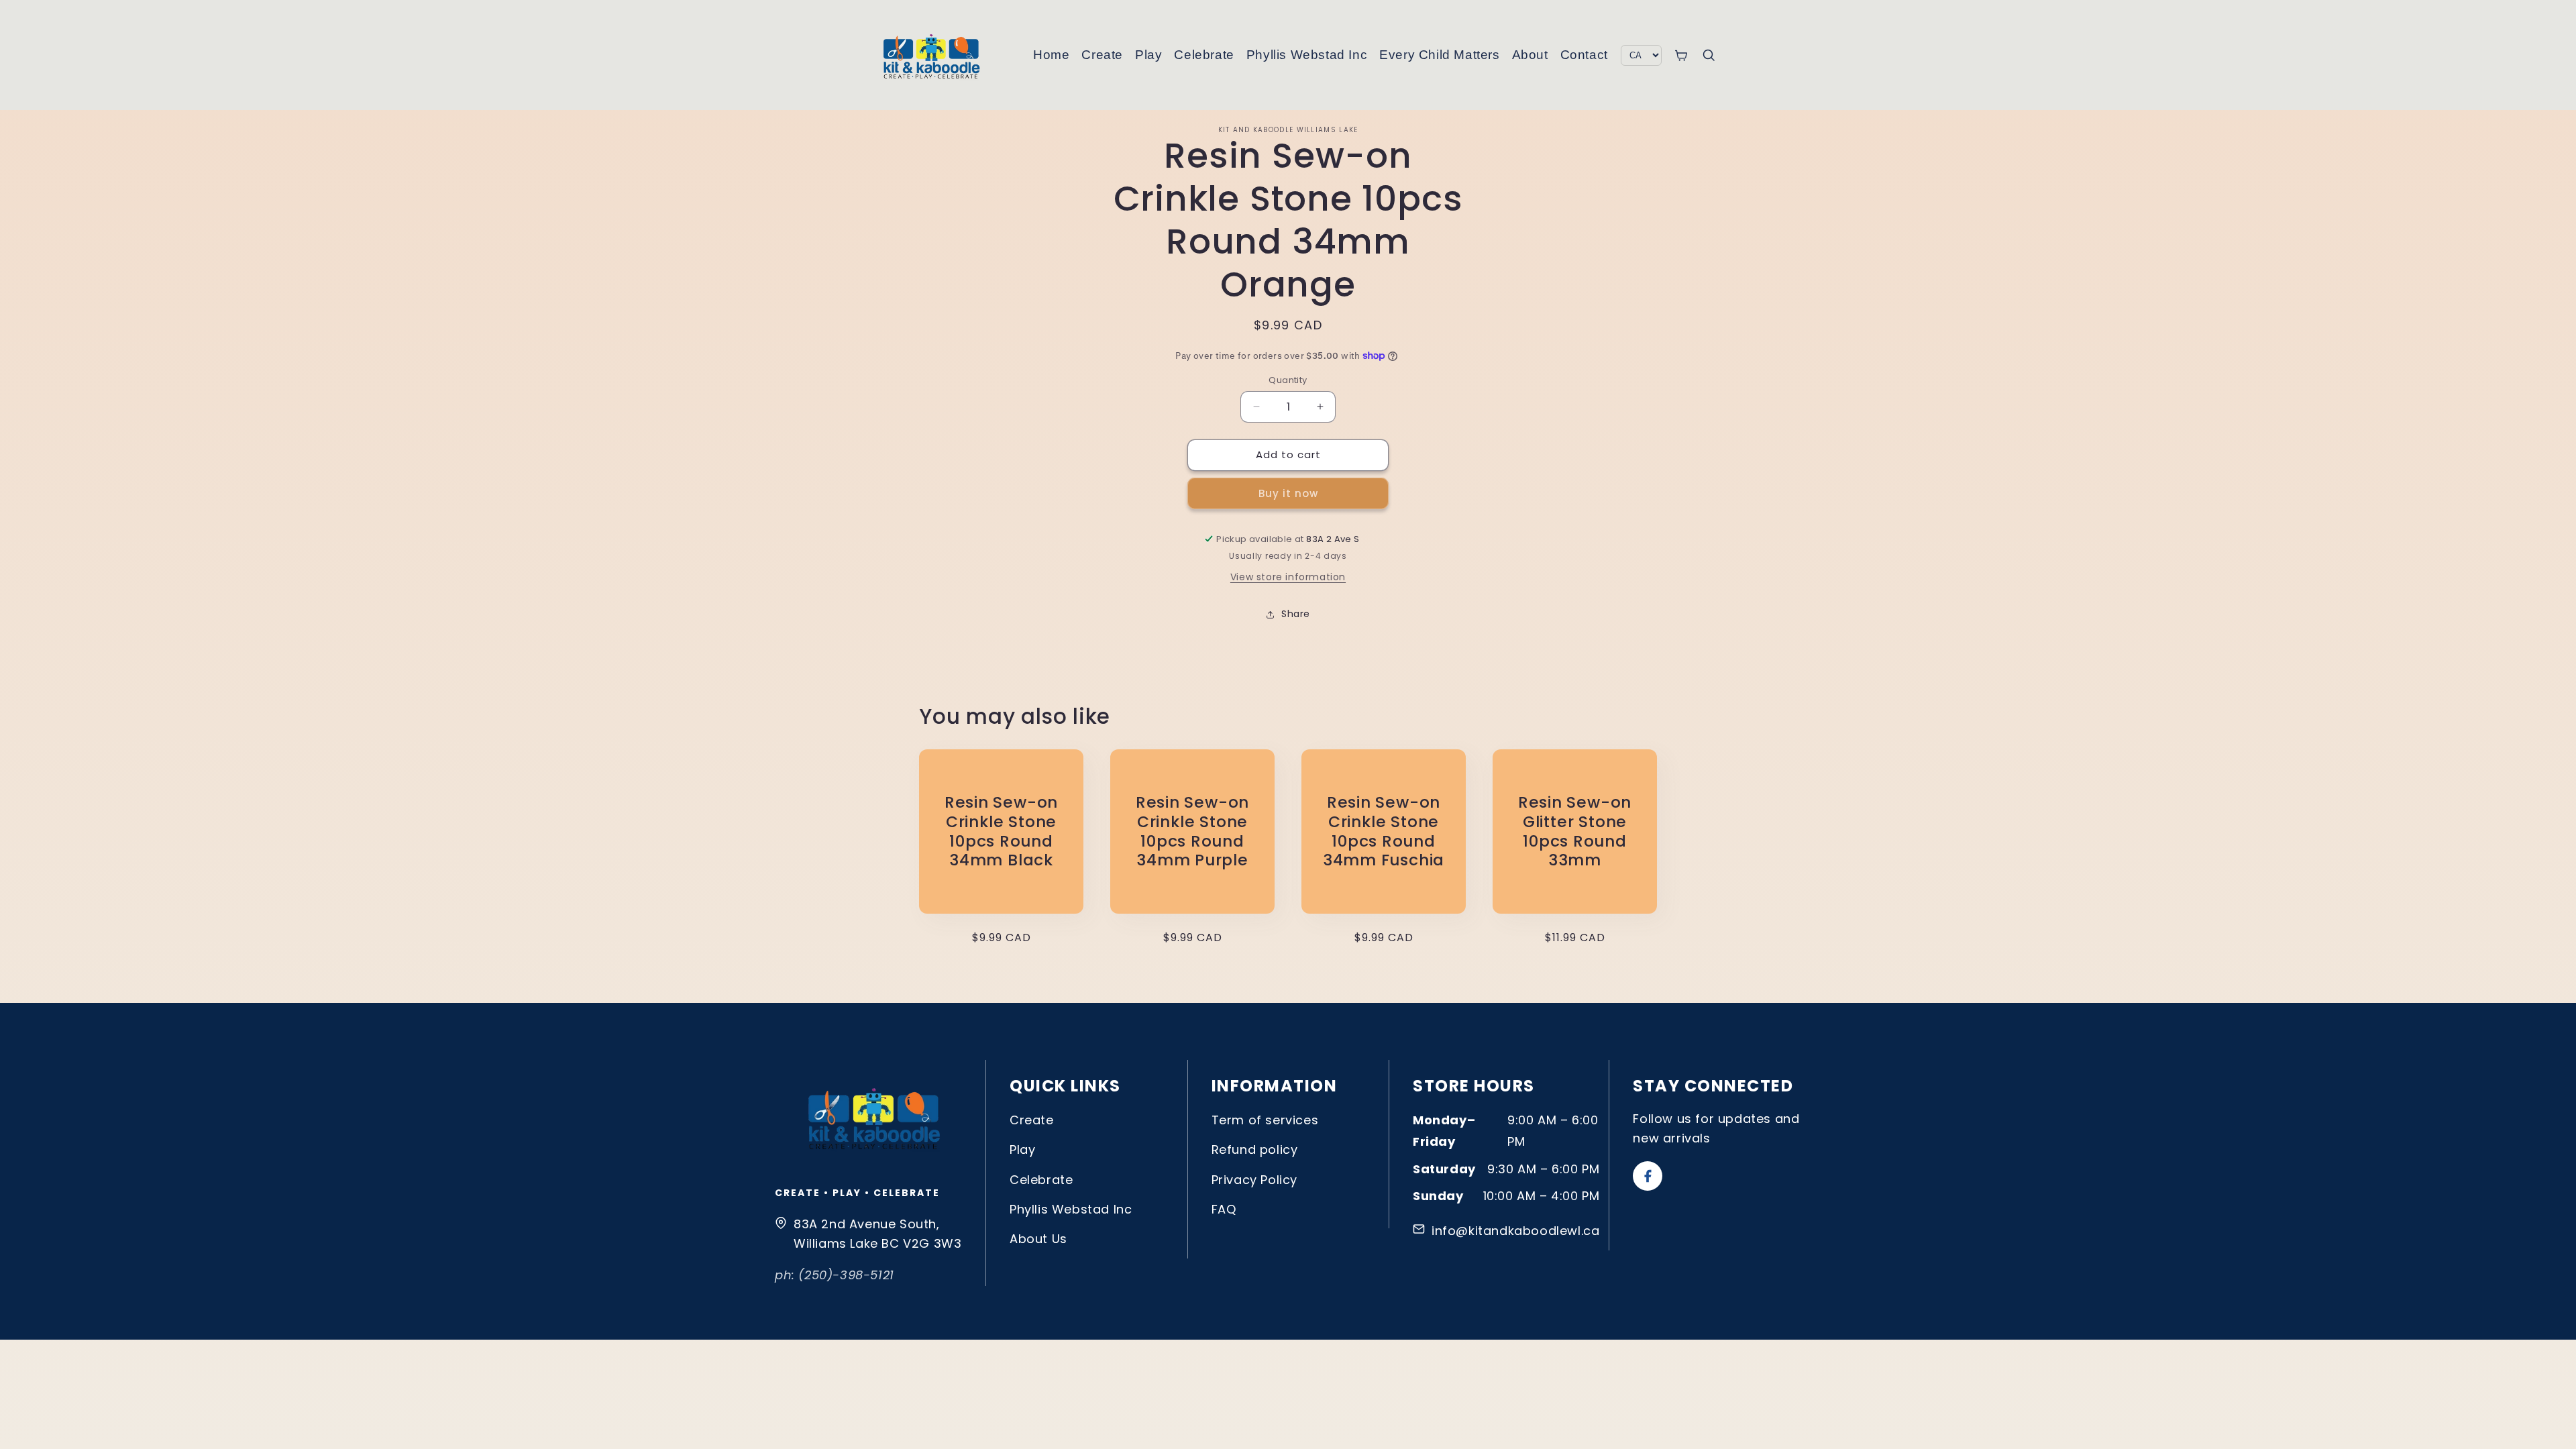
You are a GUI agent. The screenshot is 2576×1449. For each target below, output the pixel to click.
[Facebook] (1648, 1176)
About (1530, 55)
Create (1102, 55)
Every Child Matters (1439, 55)
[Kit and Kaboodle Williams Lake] (932, 55)
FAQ (1224, 1209)
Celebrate (1204, 55)
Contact (1584, 55)
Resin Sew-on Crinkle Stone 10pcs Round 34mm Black (1001, 831)
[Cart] (1681, 55)
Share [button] (1296, 614)
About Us (1038, 1239)
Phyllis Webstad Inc (1307, 55)
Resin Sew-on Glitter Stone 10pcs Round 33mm (1575, 831)
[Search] (1709, 55)
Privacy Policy (1254, 1180)
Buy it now (1288, 493)
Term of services (1265, 1120)
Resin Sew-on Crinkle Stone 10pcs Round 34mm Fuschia (1384, 831)
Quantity (1288, 380)
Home (1051, 55)
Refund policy (1255, 1149)
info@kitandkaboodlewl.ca (1515, 1231)
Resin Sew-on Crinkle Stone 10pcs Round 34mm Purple (1192, 831)
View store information (1288, 577)
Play (1148, 55)
